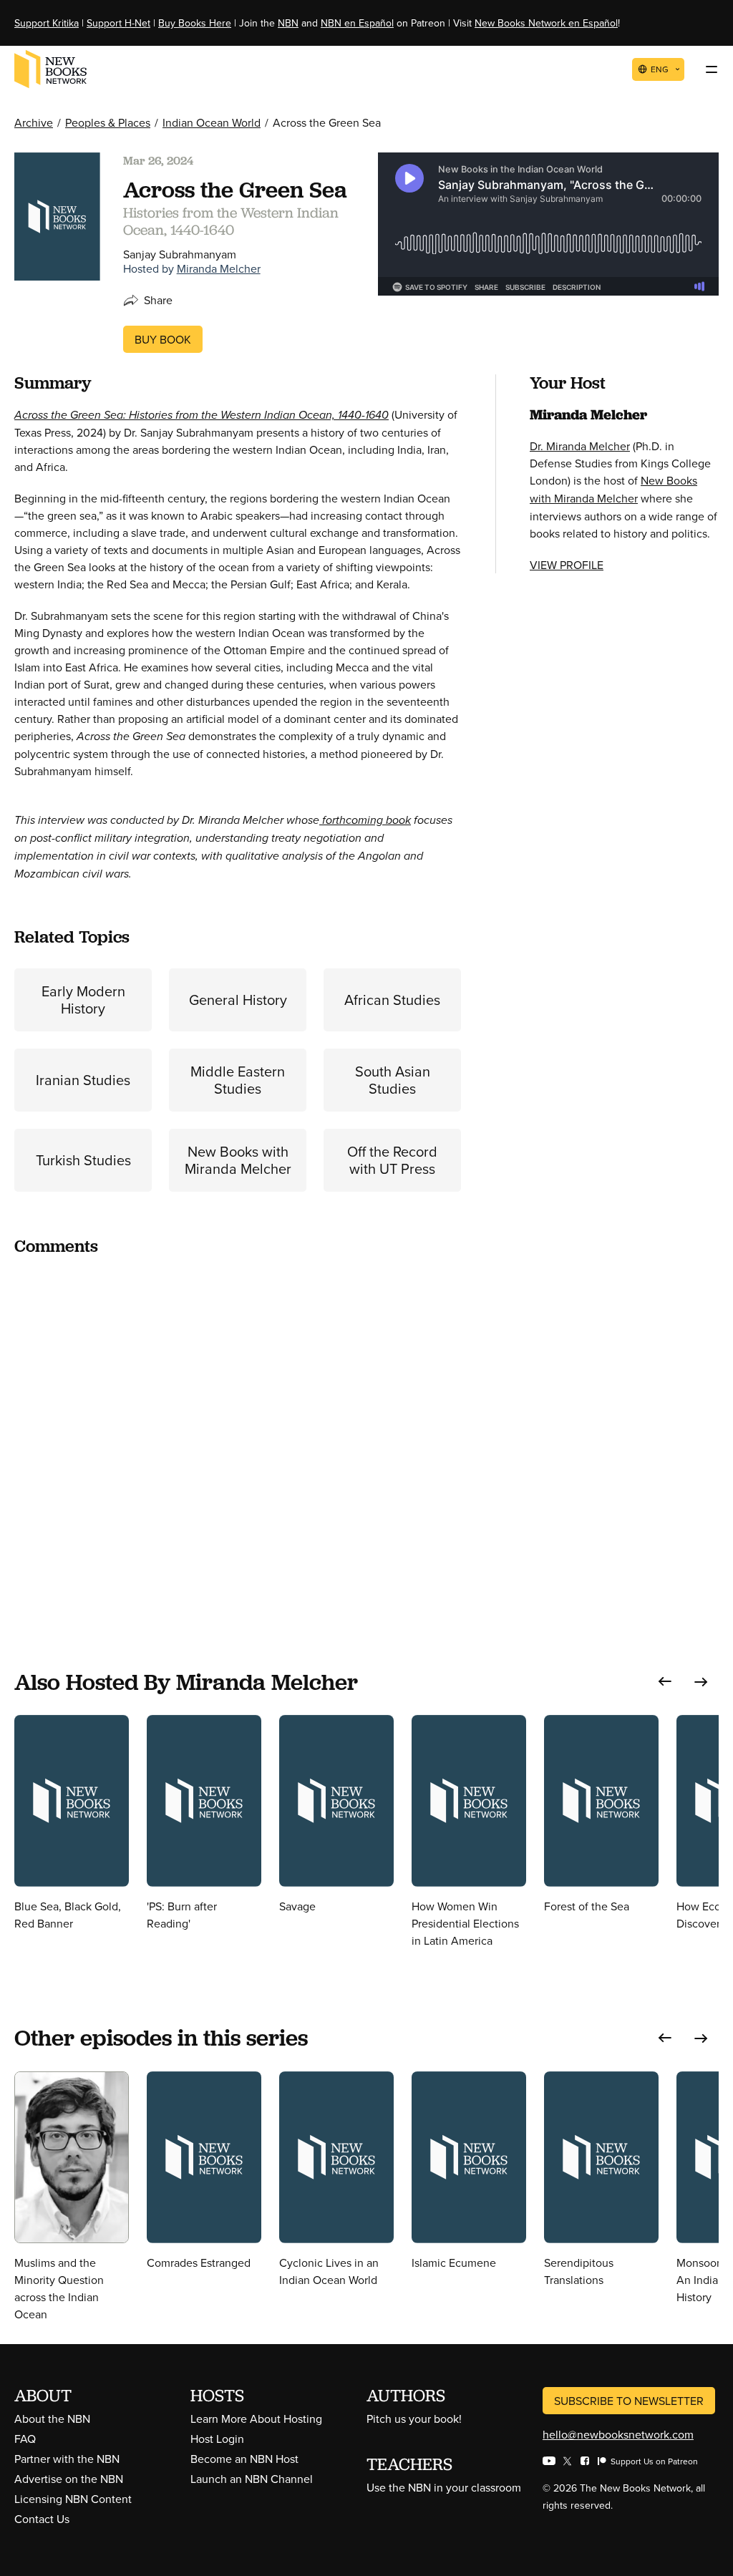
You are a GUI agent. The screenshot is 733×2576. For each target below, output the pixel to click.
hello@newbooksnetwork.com (618, 2434)
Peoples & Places (108, 122)
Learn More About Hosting (256, 2419)
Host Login (217, 2439)
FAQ (25, 2439)
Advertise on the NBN (69, 2479)
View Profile (567, 565)
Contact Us (42, 2519)
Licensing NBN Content (73, 2499)
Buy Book (163, 339)
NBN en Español (357, 23)
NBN (288, 23)
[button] (665, 1682)
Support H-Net (118, 23)
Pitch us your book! (414, 2419)
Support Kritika (47, 23)
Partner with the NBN (67, 2459)
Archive (34, 122)
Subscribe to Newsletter (629, 2401)
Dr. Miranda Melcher (580, 446)
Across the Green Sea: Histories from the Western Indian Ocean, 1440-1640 (202, 415)
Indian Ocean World (212, 122)
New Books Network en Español (546, 23)
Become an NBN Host (244, 2459)
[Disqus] (238, 1448)
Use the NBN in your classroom (444, 2487)
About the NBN (52, 2419)
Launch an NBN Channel (252, 2479)
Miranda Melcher (219, 268)
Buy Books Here (195, 23)
